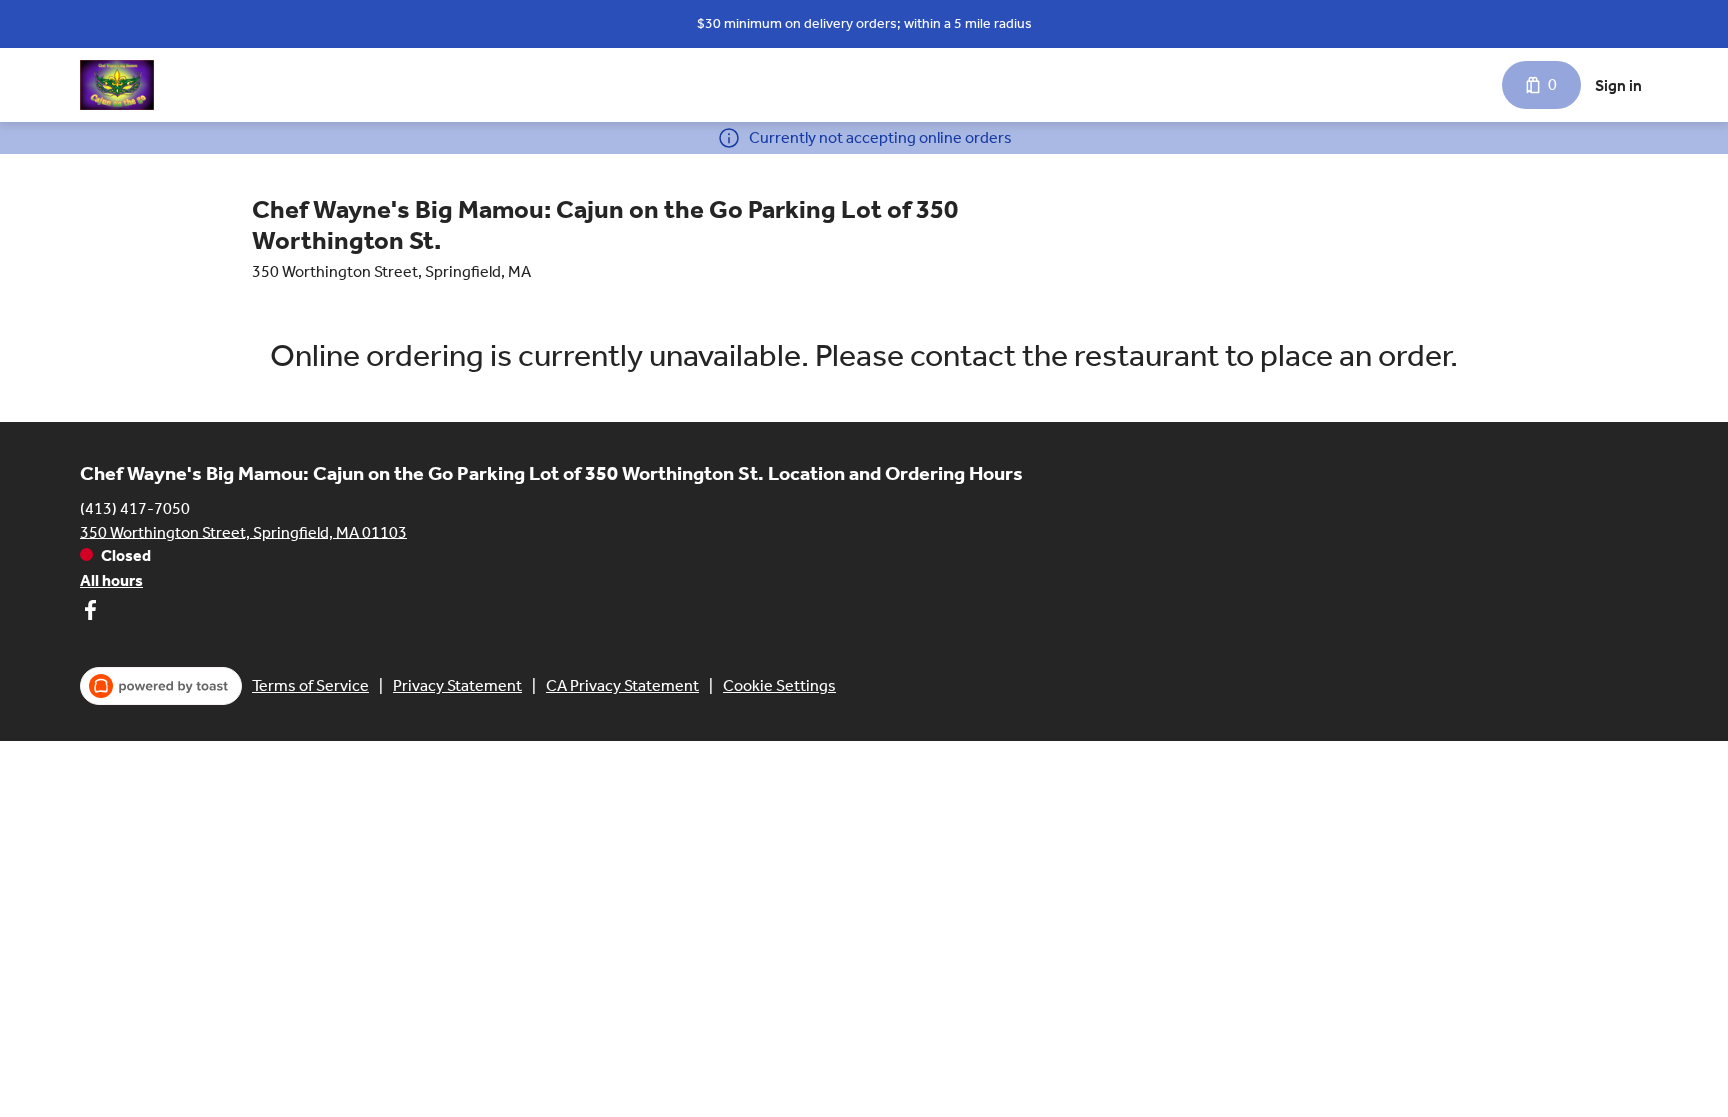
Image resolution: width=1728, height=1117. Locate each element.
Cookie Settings (779, 685)
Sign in (1618, 85)
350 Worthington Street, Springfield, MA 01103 (243, 531)
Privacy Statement (457, 685)
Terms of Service (310, 685)
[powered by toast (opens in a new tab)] (161, 686)
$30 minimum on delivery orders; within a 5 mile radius (864, 23)
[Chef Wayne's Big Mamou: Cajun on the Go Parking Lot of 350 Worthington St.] (117, 85)
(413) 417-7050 (135, 507)
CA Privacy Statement (622, 685)
